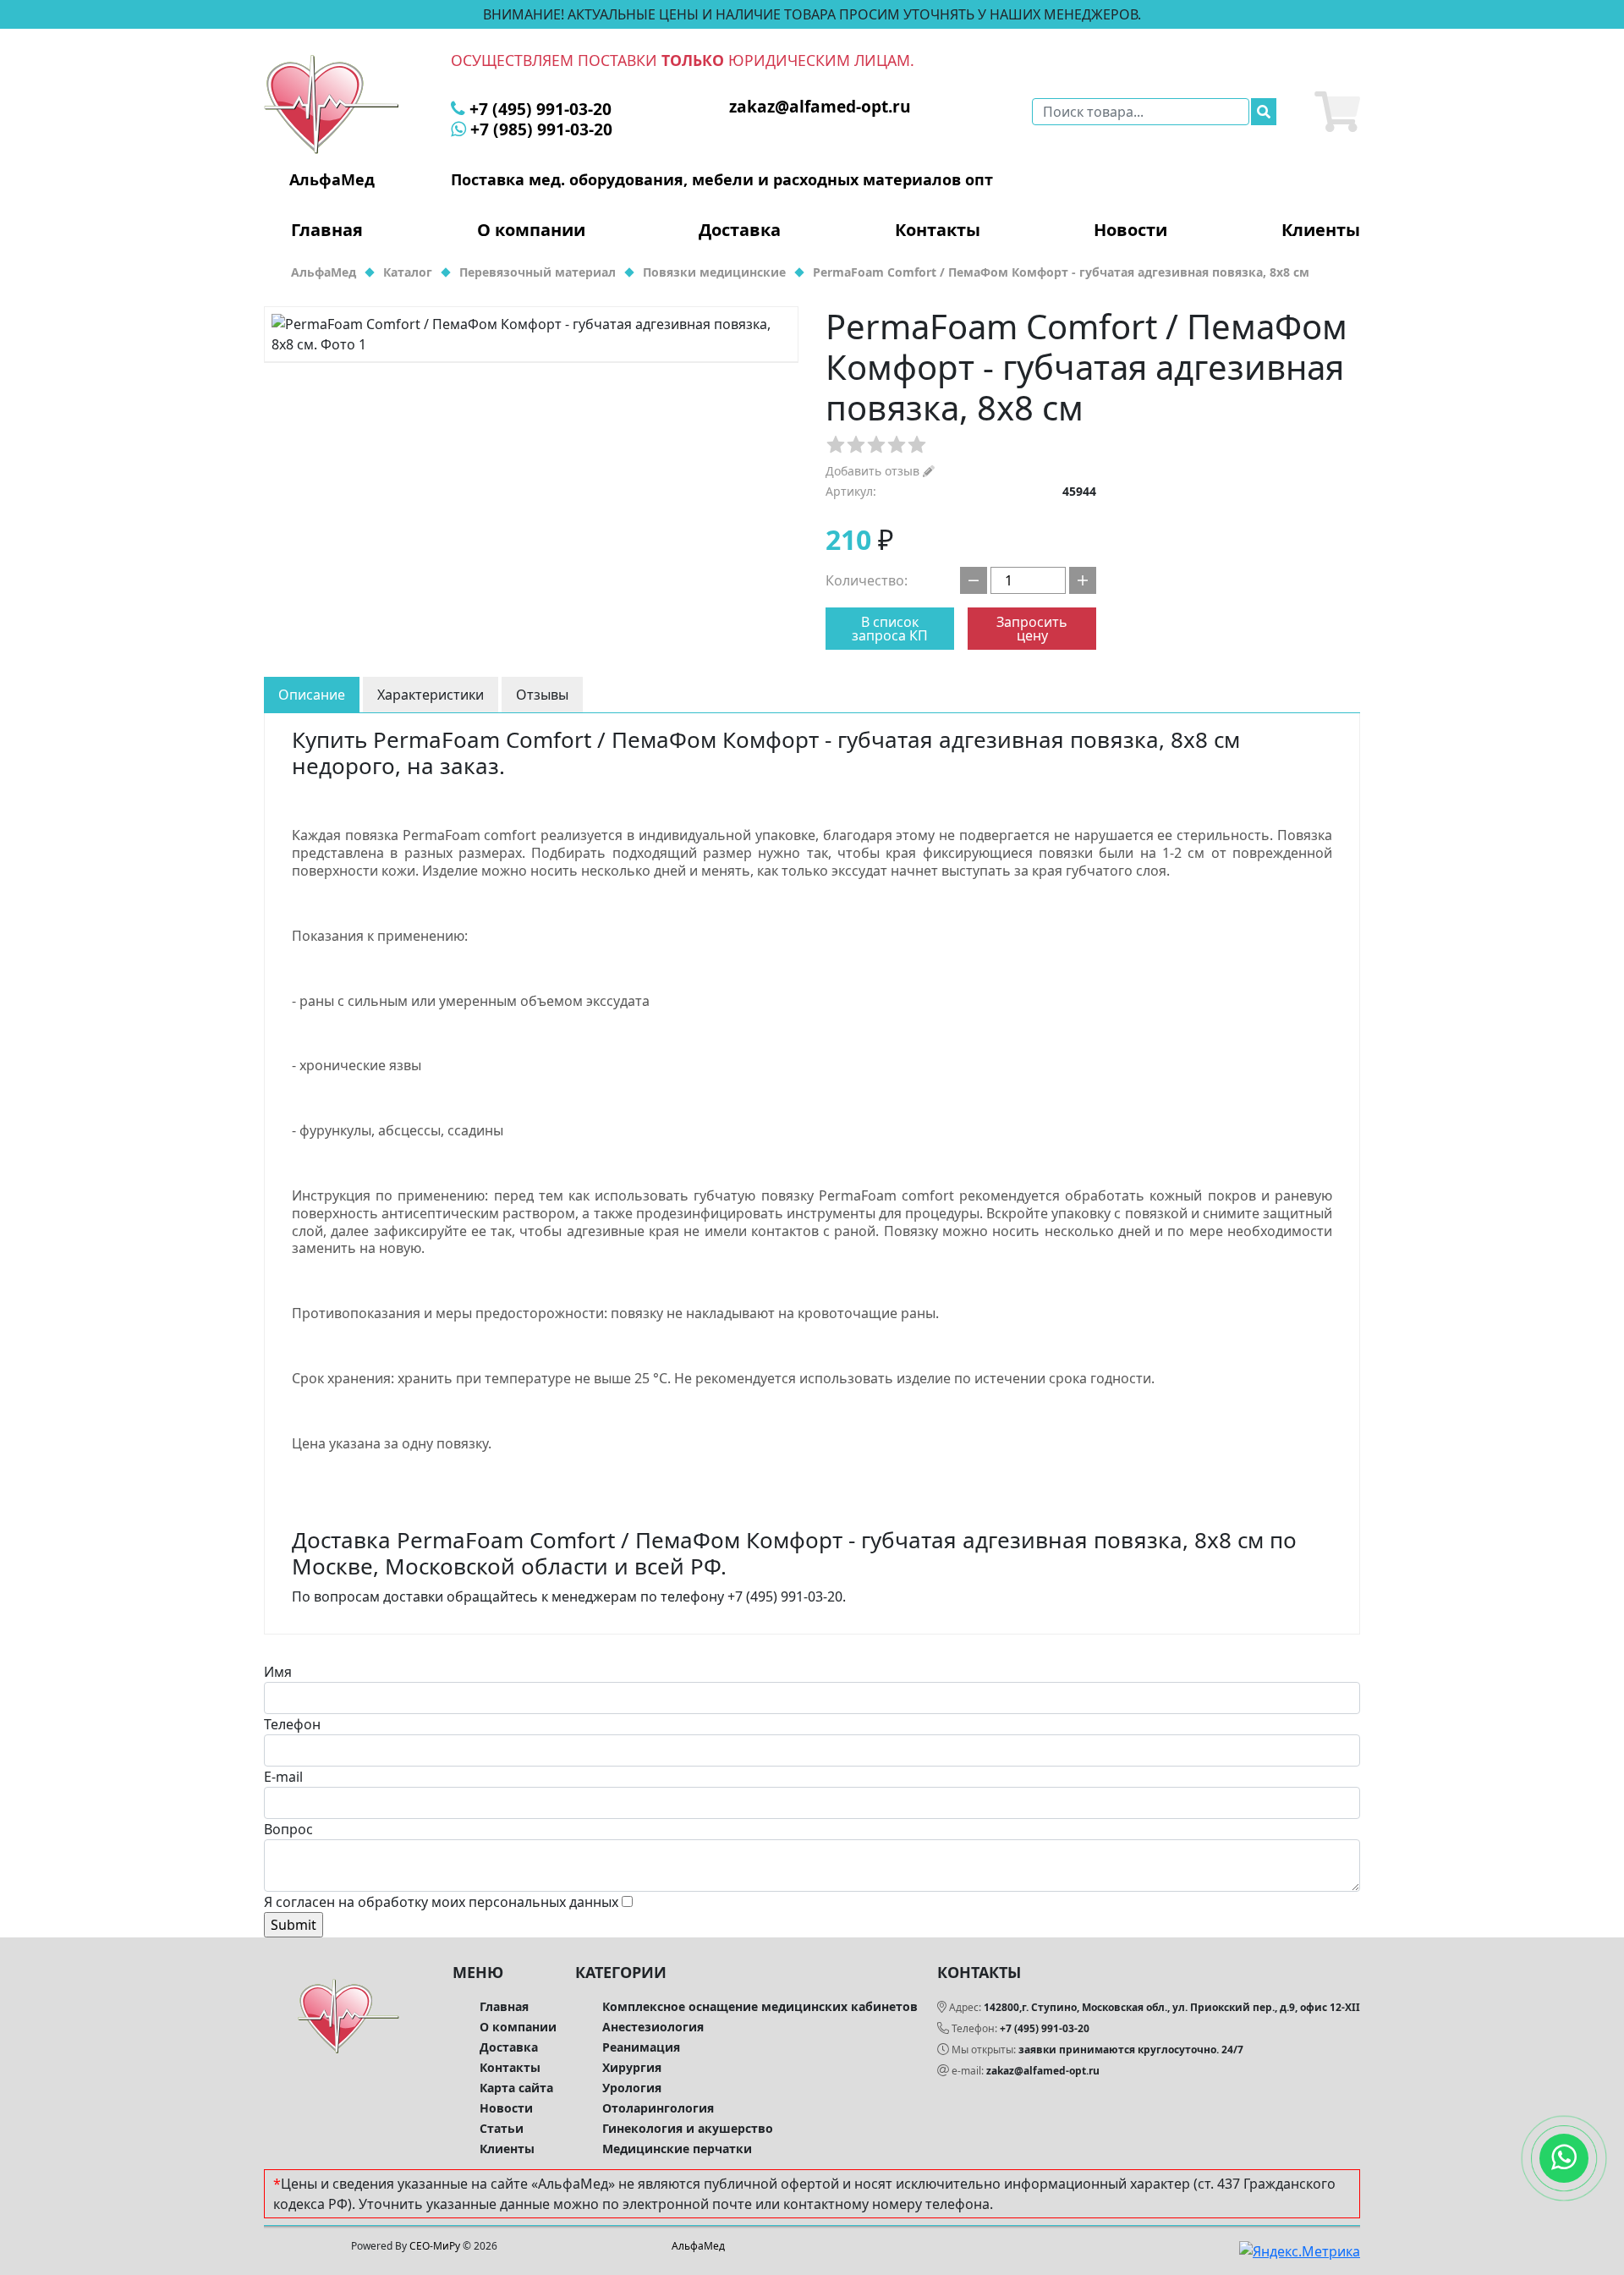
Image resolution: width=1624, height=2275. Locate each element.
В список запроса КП (890, 629)
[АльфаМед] (332, 103)
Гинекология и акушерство (688, 2128)
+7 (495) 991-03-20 (1045, 2028)
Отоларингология (658, 2108)
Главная (327, 230)
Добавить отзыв (874, 471)
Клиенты (1321, 230)
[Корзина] (1337, 112)
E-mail (283, 1777)
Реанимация (641, 2047)
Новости (1130, 230)
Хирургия (632, 2067)
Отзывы (542, 695)
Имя (278, 1672)
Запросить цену (1032, 629)
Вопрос (288, 1829)
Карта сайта (516, 2088)
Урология (632, 2088)
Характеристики (431, 695)
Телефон (292, 1724)
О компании (531, 230)
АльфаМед (698, 2246)
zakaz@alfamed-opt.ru (1043, 2071)
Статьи (502, 2128)
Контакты (938, 230)
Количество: (867, 580)
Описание (312, 695)
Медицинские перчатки (677, 2149)
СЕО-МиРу (435, 2246)
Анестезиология (653, 2027)
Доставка (740, 230)
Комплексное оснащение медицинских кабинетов (760, 2006)
